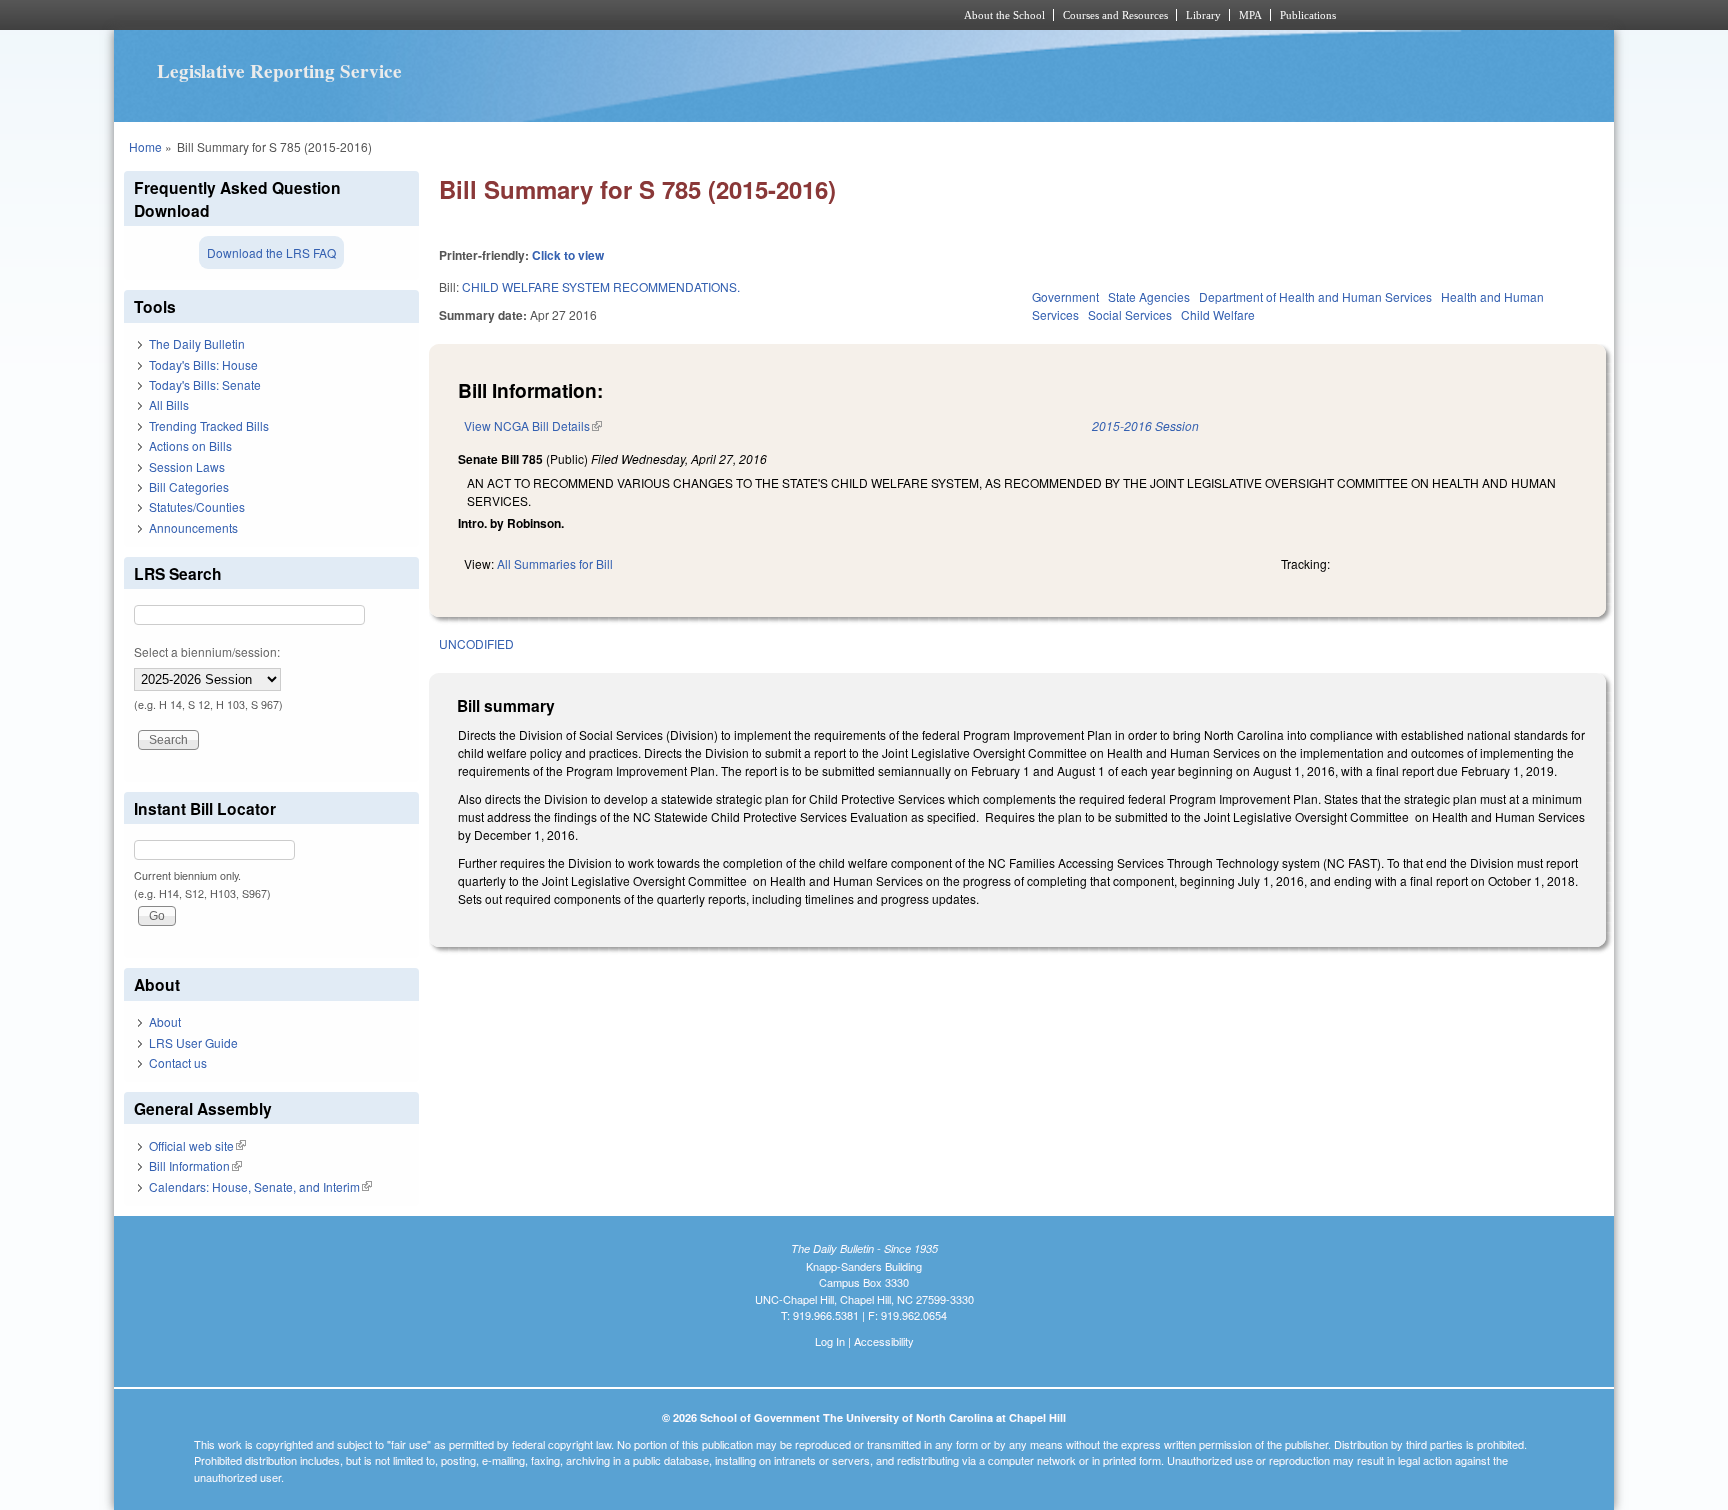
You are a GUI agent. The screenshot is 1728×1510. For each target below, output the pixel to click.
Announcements (193, 527)
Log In (830, 1341)
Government (1065, 296)
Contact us (178, 1062)
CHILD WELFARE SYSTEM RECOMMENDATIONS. (601, 286)
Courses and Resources (1115, 15)
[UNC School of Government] (599, 15)
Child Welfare (1218, 314)
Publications (1308, 15)
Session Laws (187, 466)
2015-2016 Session (1145, 425)
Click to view (568, 255)
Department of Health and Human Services (1315, 296)
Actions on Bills (190, 445)
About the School (1004, 15)
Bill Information (195, 1165)
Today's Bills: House (203, 364)
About (165, 1021)
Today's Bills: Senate (205, 384)
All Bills (169, 404)
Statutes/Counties (197, 506)
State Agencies (1149, 296)
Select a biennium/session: (207, 651)
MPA (1250, 15)
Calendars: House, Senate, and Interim (260, 1186)
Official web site (197, 1145)
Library (1203, 15)
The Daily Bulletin (197, 343)
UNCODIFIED (476, 643)
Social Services (1130, 314)
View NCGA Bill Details (533, 425)
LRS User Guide (193, 1042)
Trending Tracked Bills (209, 425)
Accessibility (884, 1341)
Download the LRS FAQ (271, 252)
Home (145, 146)
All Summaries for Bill (555, 563)
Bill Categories (189, 486)
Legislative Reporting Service (279, 71)
